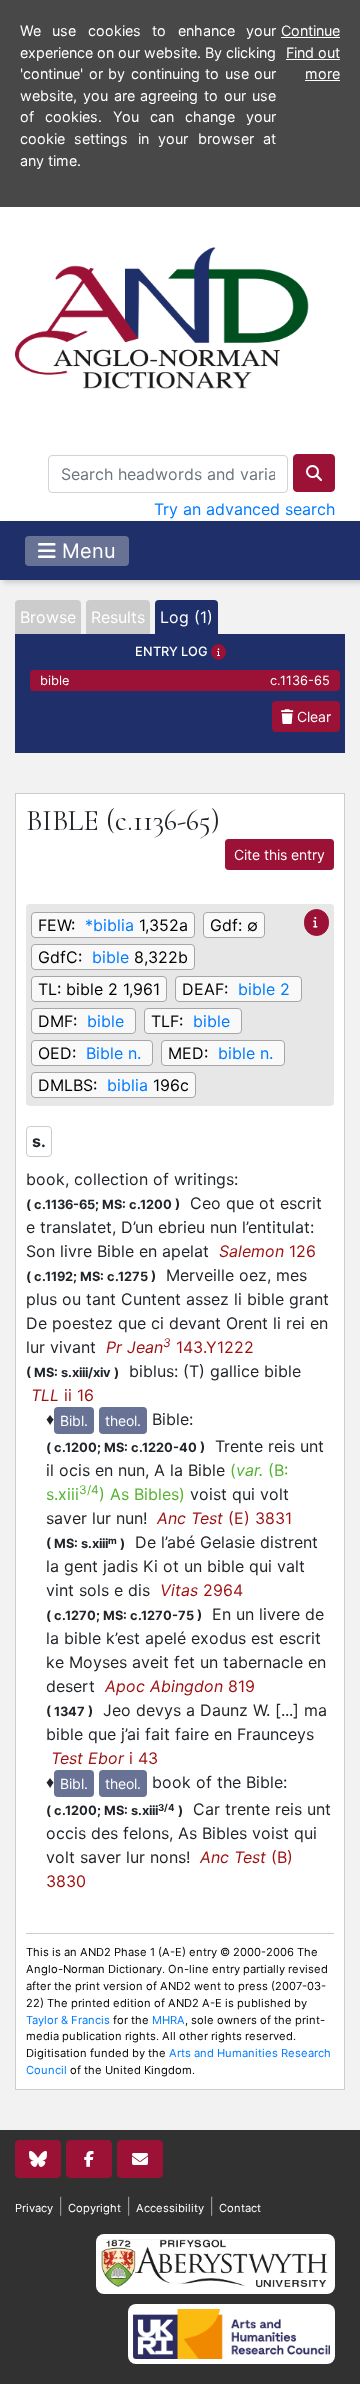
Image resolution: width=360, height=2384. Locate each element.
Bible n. (113, 1053)
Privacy (34, 2208)
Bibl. (74, 1420)
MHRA (168, 2020)
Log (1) (186, 617)
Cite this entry (279, 854)
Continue (310, 30)
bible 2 (264, 989)
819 (180, 1686)
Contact (240, 2208)
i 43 (104, 1758)
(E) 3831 (224, 1518)
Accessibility (170, 2208)
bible (185, 680)
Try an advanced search (244, 509)
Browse (48, 617)
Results (118, 617)
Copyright (94, 2208)
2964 (201, 1590)
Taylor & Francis (68, 2020)
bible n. (245, 1053)
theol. (123, 1420)
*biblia (109, 925)
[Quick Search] (314, 473)
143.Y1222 (180, 1347)
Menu (86, 551)
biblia (127, 1085)
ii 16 (62, 1395)
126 (267, 1251)
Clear (312, 716)
